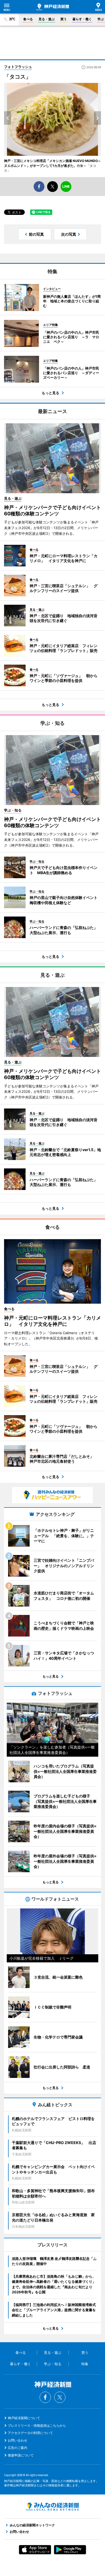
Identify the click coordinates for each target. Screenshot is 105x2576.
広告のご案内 (17, 2448)
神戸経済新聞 (53, 7)
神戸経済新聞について (24, 2418)
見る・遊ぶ (47, 19)
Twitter (60, 2397)
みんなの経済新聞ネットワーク (52, 2507)
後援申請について (21, 2455)
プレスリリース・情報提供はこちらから (37, 2425)
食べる (28, 19)
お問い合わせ (17, 2440)
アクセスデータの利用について (30, 2433)
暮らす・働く (82, 19)
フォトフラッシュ (18, 67)
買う (64, 19)
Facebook (45, 2397)
